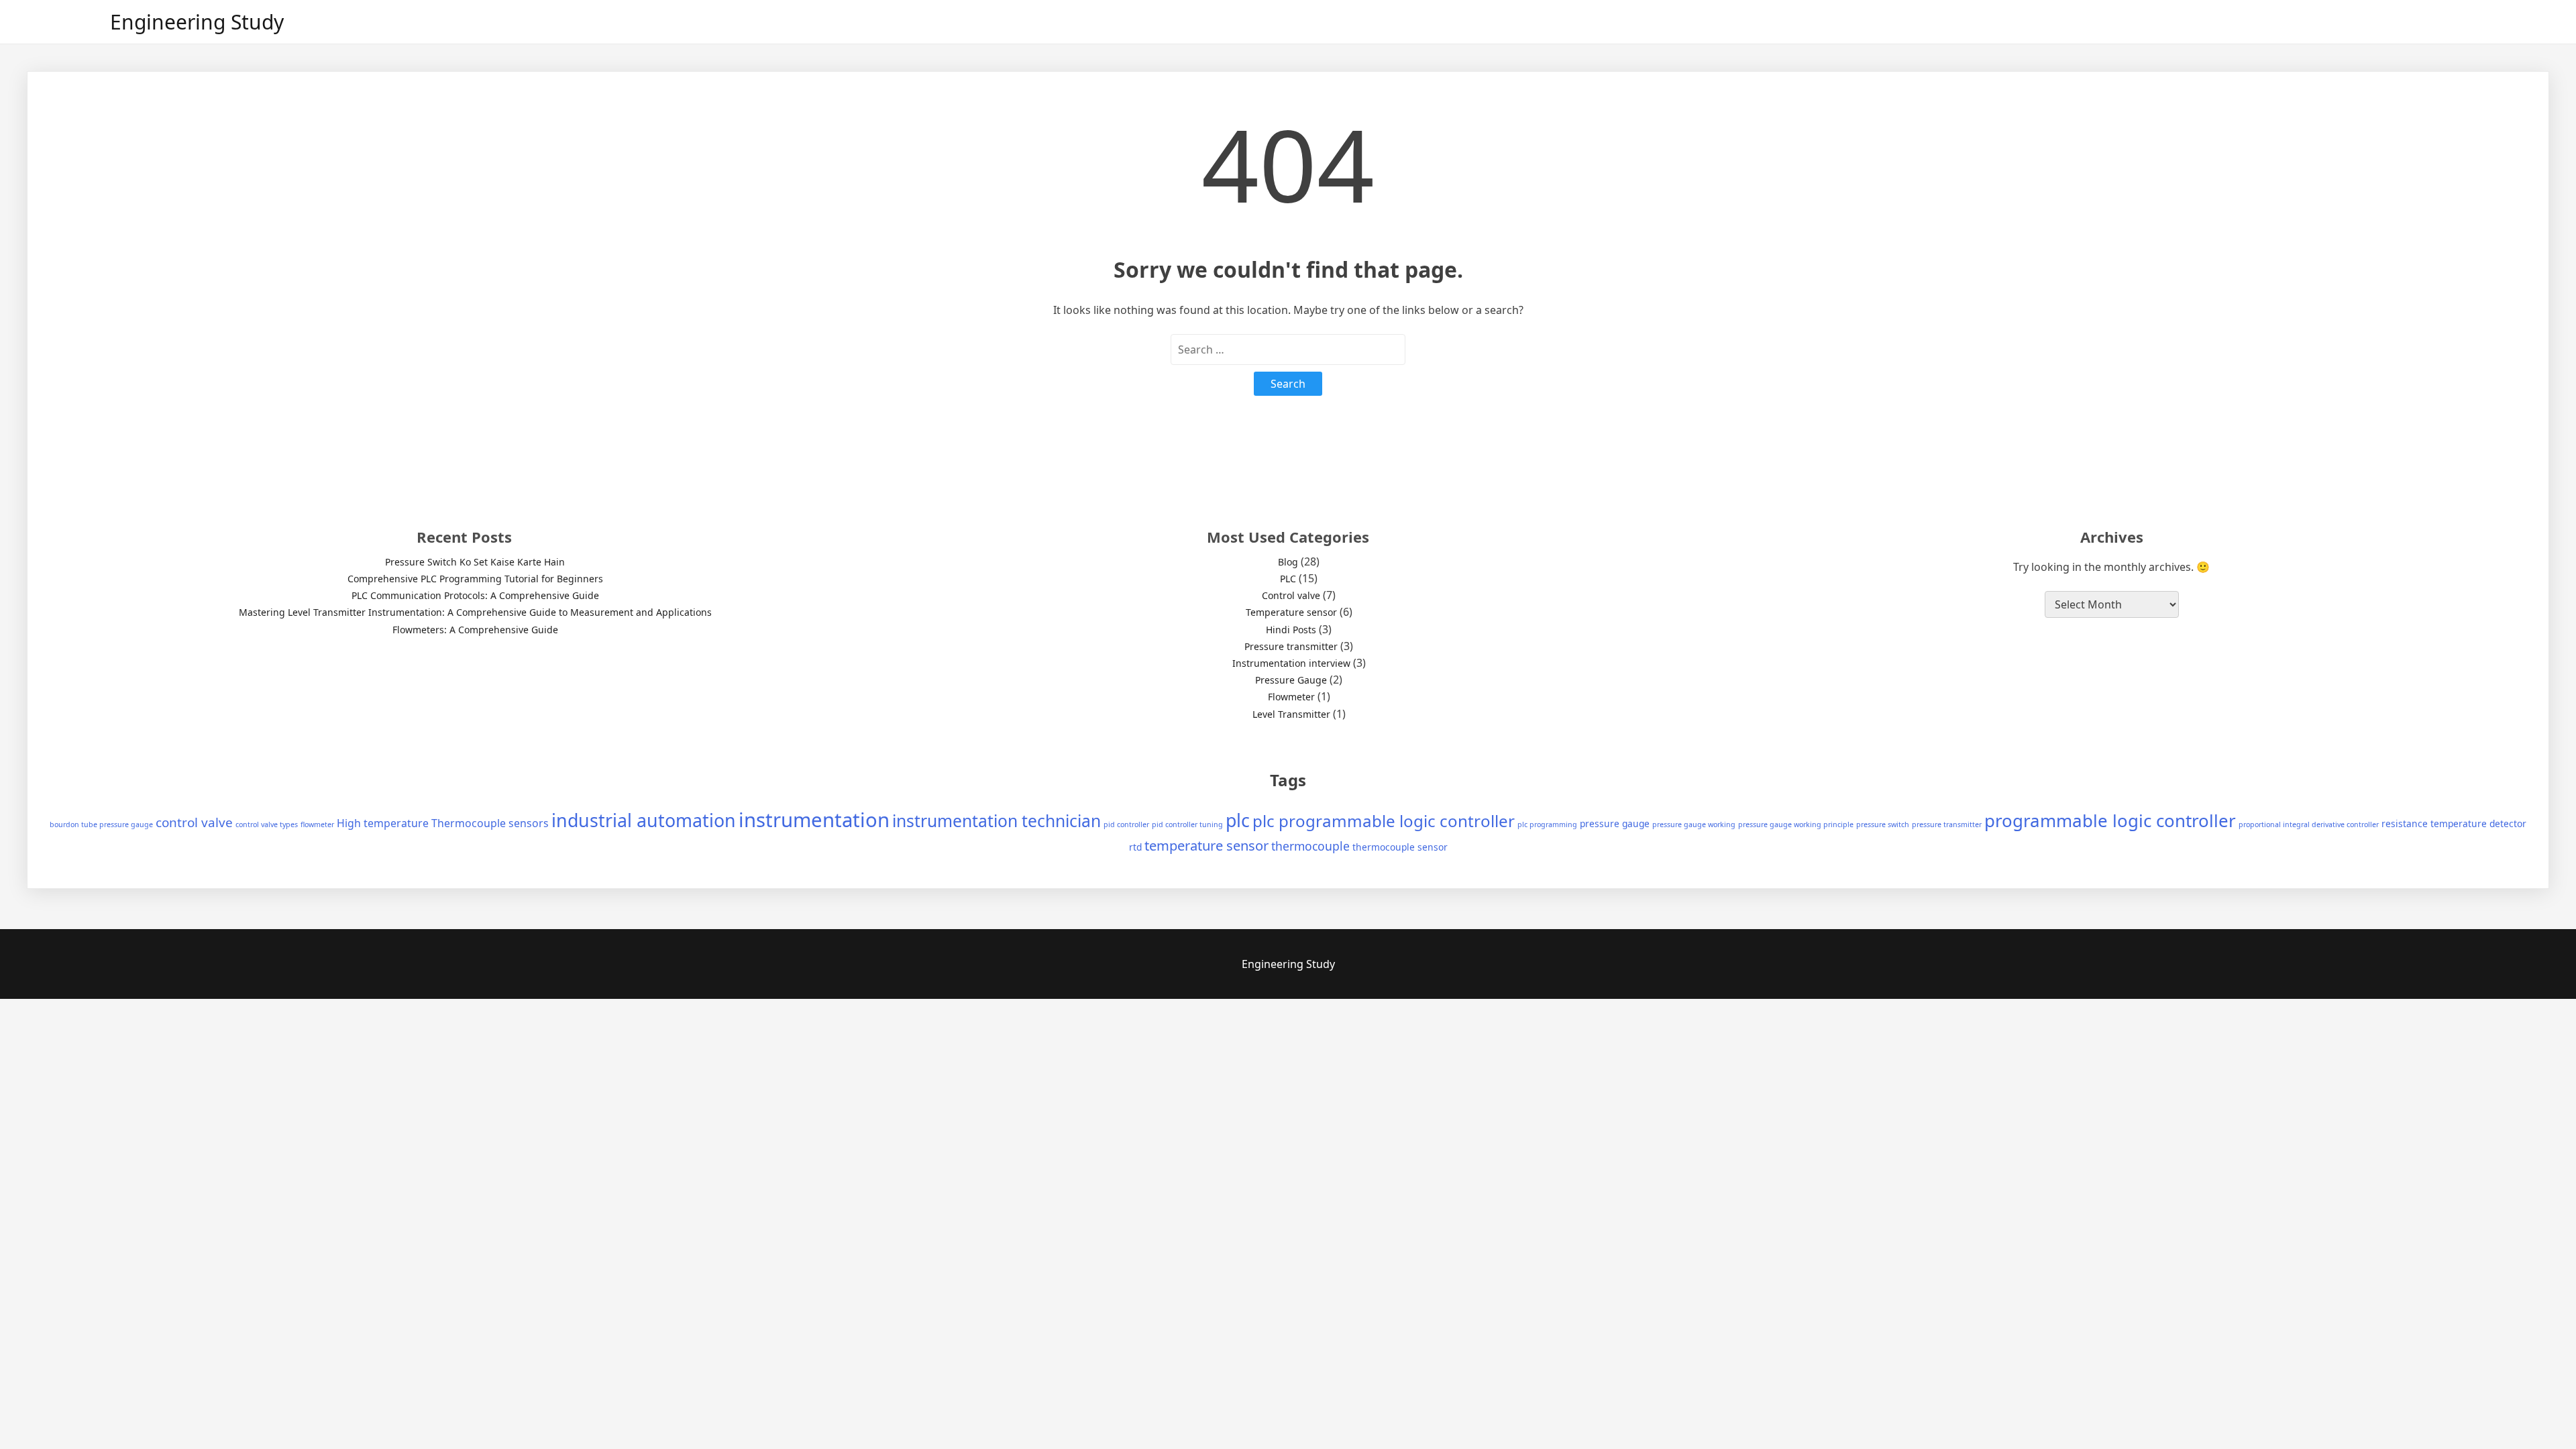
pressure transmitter (1947, 824)
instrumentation (814, 820)
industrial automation (644, 820)
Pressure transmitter (1291, 646)
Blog (1288, 562)
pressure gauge (1615, 823)
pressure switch (1883, 824)
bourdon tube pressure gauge (101, 824)
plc (1238, 820)
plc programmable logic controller (1384, 821)
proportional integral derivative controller (2309, 824)
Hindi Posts (1291, 630)
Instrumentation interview (1291, 663)
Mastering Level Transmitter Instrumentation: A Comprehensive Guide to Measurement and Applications (475, 612)
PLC (1288, 579)
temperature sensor (1206, 845)
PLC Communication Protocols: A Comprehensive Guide (475, 595)
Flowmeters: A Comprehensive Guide (475, 630)
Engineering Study (197, 22)
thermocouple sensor (1400, 847)
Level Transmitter (1291, 714)
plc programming (1547, 824)
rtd (1135, 847)
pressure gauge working (1694, 824)
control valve (194, 822)
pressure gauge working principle (1796, 824)
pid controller (1126, 824)
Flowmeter (1291, 697)
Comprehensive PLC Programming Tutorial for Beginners (475, 579)
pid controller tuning (1187, 824)
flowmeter (317, 824)
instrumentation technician (997, 821)
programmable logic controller (2110, 820)
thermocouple (1310, 846)
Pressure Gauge (1291, 680)
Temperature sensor (1291, 612)
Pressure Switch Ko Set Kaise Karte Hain (475, 562)
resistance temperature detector (2454, 823)
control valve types (267, 824)
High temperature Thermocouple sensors (443, 823)
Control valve (1291, 595)
